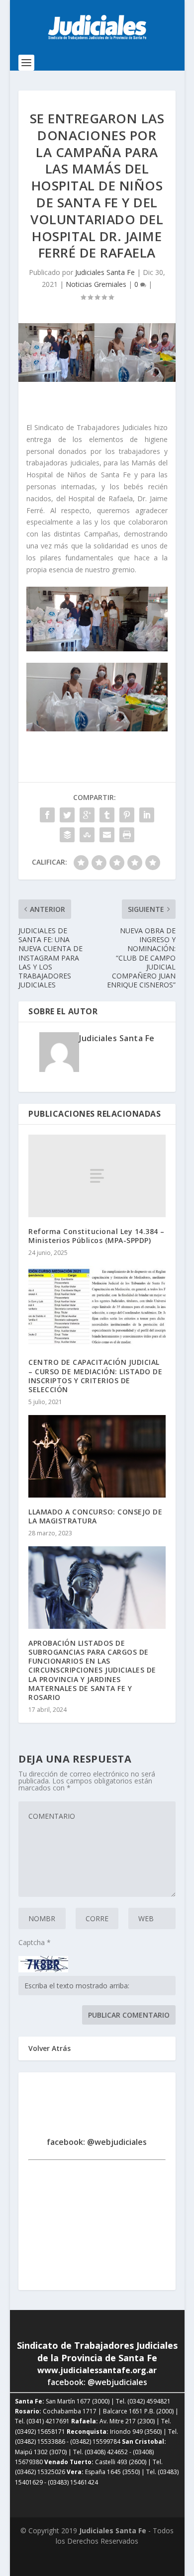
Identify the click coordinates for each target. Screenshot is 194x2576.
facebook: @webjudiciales (97, 2142)
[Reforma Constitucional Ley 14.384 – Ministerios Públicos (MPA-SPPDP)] (97, 1176)
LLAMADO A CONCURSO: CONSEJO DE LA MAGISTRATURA (95, 1516)
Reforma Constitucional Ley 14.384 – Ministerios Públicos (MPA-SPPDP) (97, 1236)
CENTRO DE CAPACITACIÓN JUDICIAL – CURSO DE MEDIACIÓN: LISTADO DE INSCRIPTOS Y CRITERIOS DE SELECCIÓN (95, 1376)
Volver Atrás (49, 2048)
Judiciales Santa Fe (105, 272)
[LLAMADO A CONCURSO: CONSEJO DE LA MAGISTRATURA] (97, 1456)
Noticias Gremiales (96, 284)
